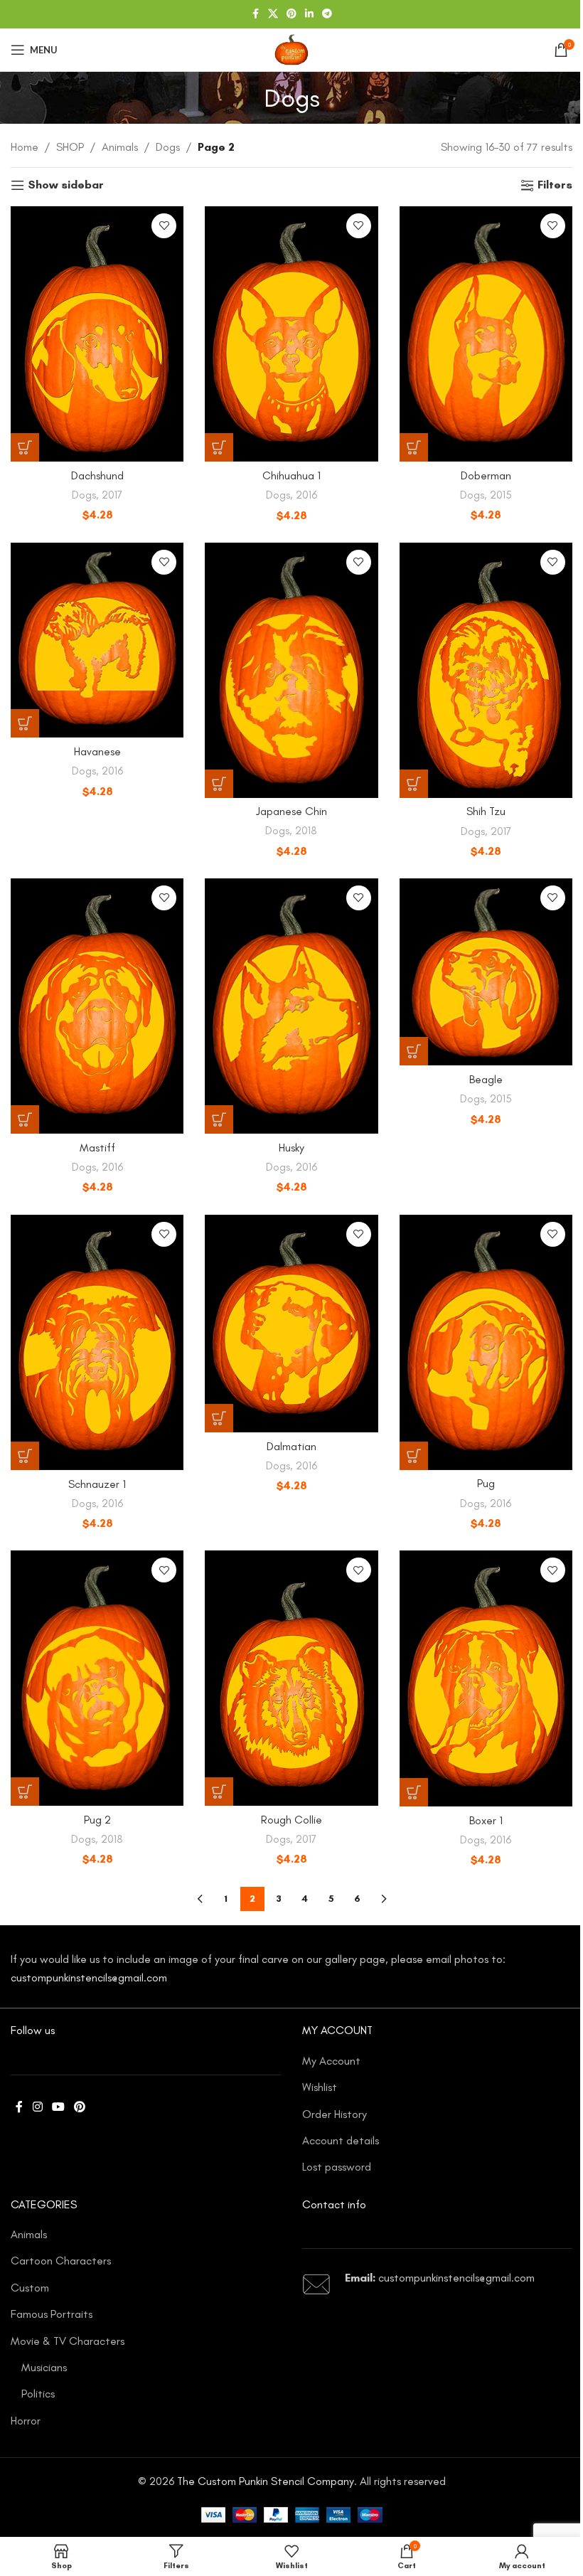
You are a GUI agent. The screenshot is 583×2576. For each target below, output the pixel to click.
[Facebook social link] (255, 14)
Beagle (486, 1079)
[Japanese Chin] (291, 670)
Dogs (168, 147)
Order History (335, 2114)
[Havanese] (97, 640)
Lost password (337, 2167)
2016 (306, 495)
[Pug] (486, 1342)
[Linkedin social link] (309, 14)
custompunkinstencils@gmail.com (89, 1978)
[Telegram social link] (327, 14)
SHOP (70, 147)
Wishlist (320, 2087)
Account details (341, 2140)
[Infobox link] (437, 2284)
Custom (30, 2288)
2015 (501, 495)
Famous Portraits (52, 2314)
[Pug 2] (97, 1678)
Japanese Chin (291, 811)
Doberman (486, 475)
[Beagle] (486, 972)
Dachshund (97, 475)
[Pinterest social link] (291, 14)
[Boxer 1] (486, 1678)
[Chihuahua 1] (291, 334)
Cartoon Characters (61, 2261)
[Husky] (291, 1006)
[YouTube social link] (58, 2108)
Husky (291, 1148)
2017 (112, 495)
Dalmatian (291, 1446)
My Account (331, 2061)
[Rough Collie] (291, 1678)
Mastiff (97, 1148)
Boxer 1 (486, 1820)
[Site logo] (291, 49)
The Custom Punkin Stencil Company (266, 2481)
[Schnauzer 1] (97, 1343)
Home (25, 147)
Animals (120, 147)
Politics (38, 2394)
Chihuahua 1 (291, 475)
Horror (26, 2421)
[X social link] (273, 14)
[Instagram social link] (37, 2108)
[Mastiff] (97, 1006)
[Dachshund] (97, 334)
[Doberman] (486, 334)
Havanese (97, 751)
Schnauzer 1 (97, 1484)
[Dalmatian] (291, 1324)
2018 (306, 831)
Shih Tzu (486, 811)
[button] (25, 447)
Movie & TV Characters (68, 2341)
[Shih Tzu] (486, 670)
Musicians (44, 2367)
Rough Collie (291, 1820)
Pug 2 (97, 1820)
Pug (486, 1483)
